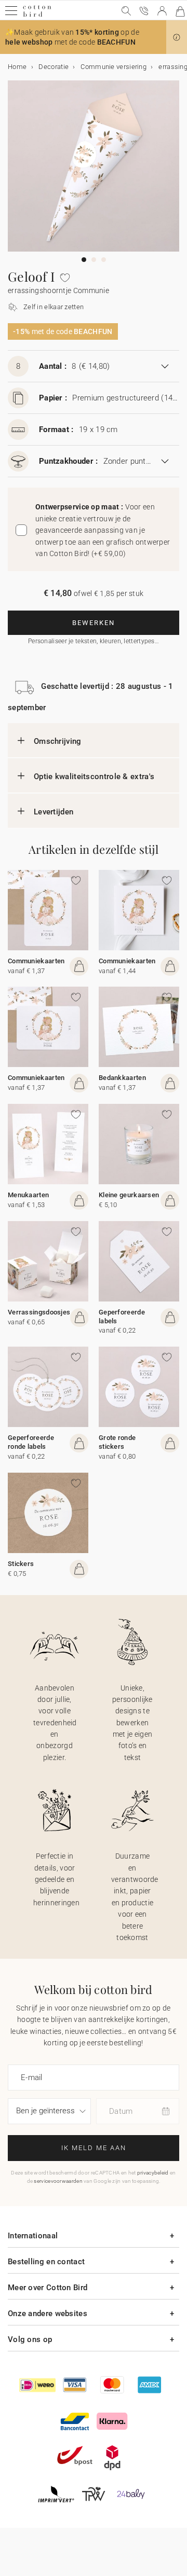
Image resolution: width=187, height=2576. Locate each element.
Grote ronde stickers (117, 1442)
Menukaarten (28, 1195)
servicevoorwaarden (58, 2181)
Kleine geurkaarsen (129, 1195)
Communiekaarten (36, 961)
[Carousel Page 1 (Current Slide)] (84, 260)
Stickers (21, 1564)
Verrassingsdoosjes (39, 1312)
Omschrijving (58, 741)
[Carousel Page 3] (104, 260)
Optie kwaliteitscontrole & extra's (94, 777)
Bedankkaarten (122, 1078)
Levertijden (54, 812)
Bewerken (94, 623)
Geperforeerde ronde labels (31, 1442)
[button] (177, 37)
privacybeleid (153, 2173)
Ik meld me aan (94, 2148)
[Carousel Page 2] (94, 260)
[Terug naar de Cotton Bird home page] (37, 15)
